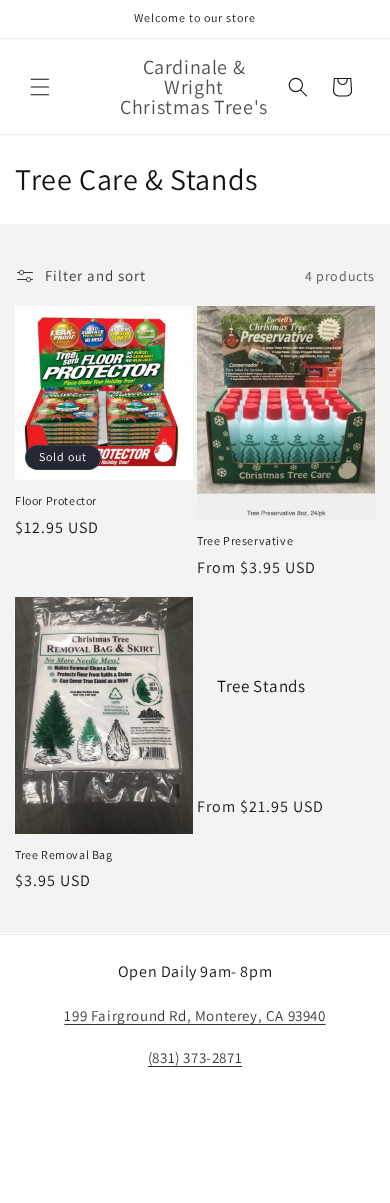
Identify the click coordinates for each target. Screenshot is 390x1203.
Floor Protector (56, 500)
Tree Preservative (245, 540)
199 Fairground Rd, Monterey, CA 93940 (194, 1015)
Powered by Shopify (312, 1186)
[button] (40, 87)
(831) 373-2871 (195, 1057)
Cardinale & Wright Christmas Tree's (163, 1186)
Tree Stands (261, 686)
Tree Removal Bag (64, 854)
